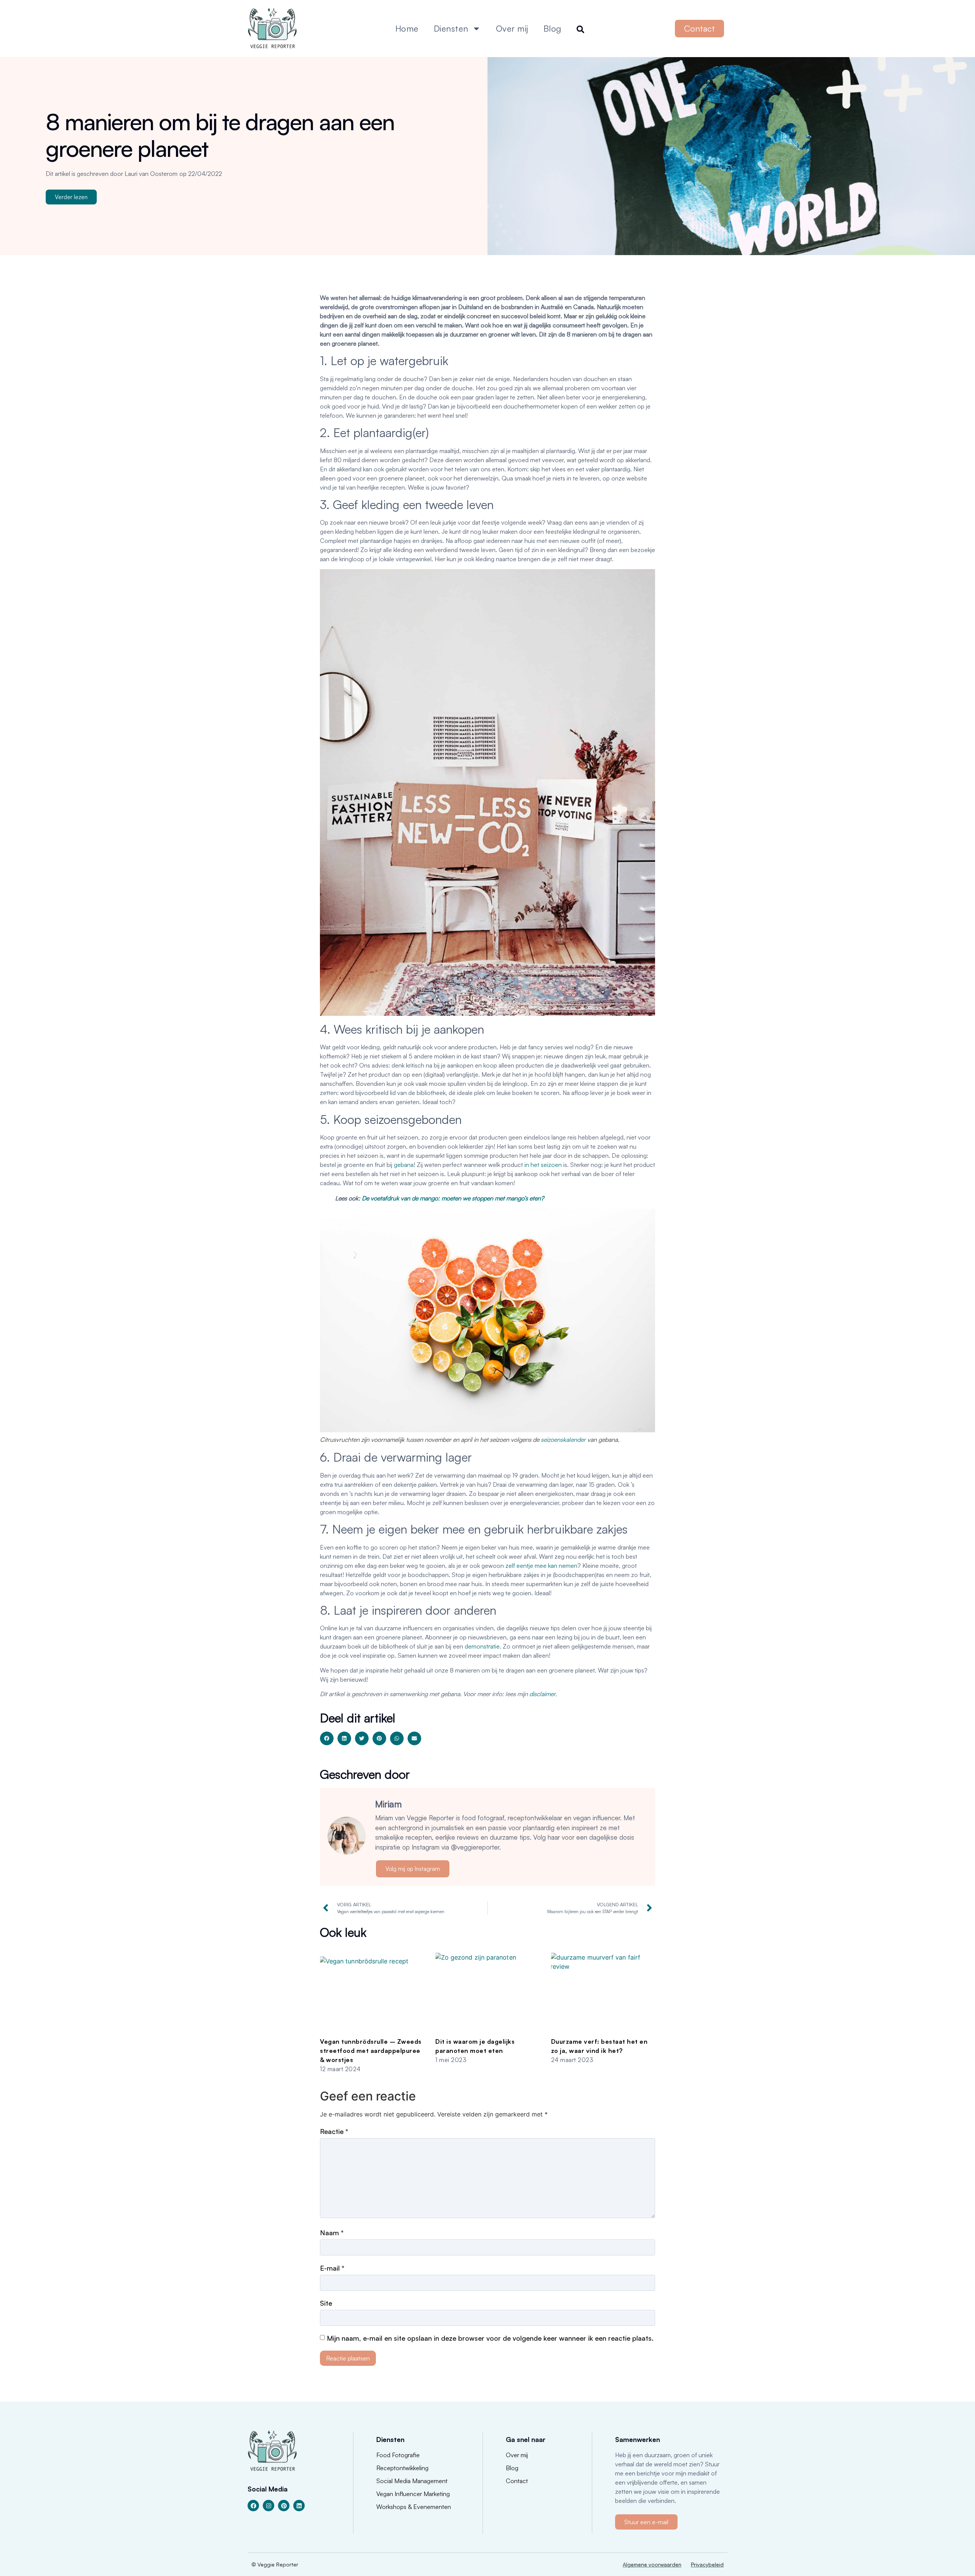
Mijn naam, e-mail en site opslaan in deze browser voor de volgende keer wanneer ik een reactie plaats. (490, 2338)
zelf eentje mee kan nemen (541, 1566)
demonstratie (482, 1646)
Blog (552, 28)
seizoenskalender (563, 1440)
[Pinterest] (284, 2506)
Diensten (451, 28)
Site (326, 2303)
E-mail (332, 2268)
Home (407, 28)
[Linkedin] (299, 2506)
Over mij (512, 28)
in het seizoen (543, 1165)
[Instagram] (269, 2506)
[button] (327, 1738)
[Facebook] (253, 2506)
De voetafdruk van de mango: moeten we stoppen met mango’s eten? (453, 1198)
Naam (332, 2233)
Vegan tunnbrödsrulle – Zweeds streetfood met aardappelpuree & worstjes (371, 2051)
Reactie (334, 2131)
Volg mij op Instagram (413, 1869)
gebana (404, 1165)
